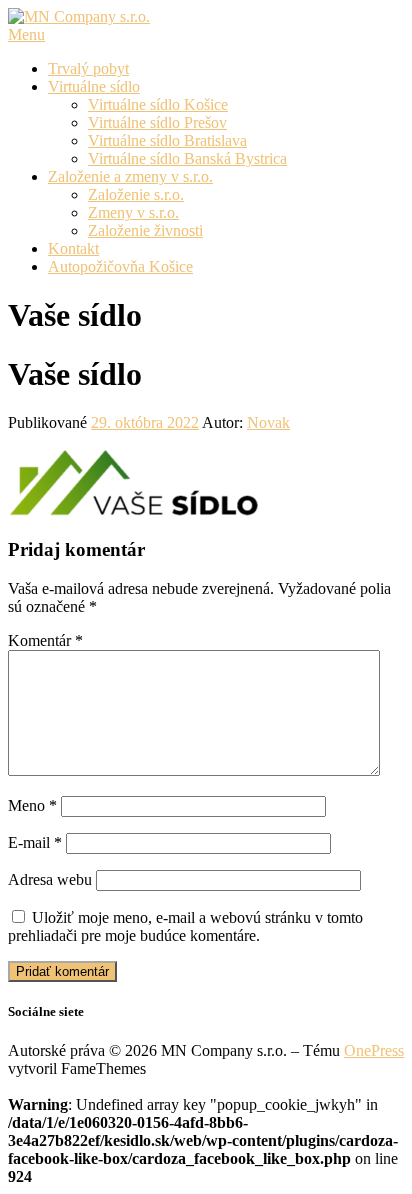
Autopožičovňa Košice (120, 266)
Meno (32, 805)
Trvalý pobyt (88, 68)
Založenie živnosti (145, 230)
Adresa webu (50, 879)
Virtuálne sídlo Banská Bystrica (187, 158)
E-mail (35, 842)
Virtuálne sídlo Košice (158, 104)
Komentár (45, 640)
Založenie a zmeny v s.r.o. (130, 176)
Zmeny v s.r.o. (133, 212)
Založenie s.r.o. (136, 194)
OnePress (374, 1050)
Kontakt (73, 248)
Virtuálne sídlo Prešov (157, 122)
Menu (26, 34)
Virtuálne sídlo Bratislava (167, 140)
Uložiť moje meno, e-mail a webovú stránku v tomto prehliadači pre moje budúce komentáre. (185, 926)
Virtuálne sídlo (94, 86)
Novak (268, 422)
